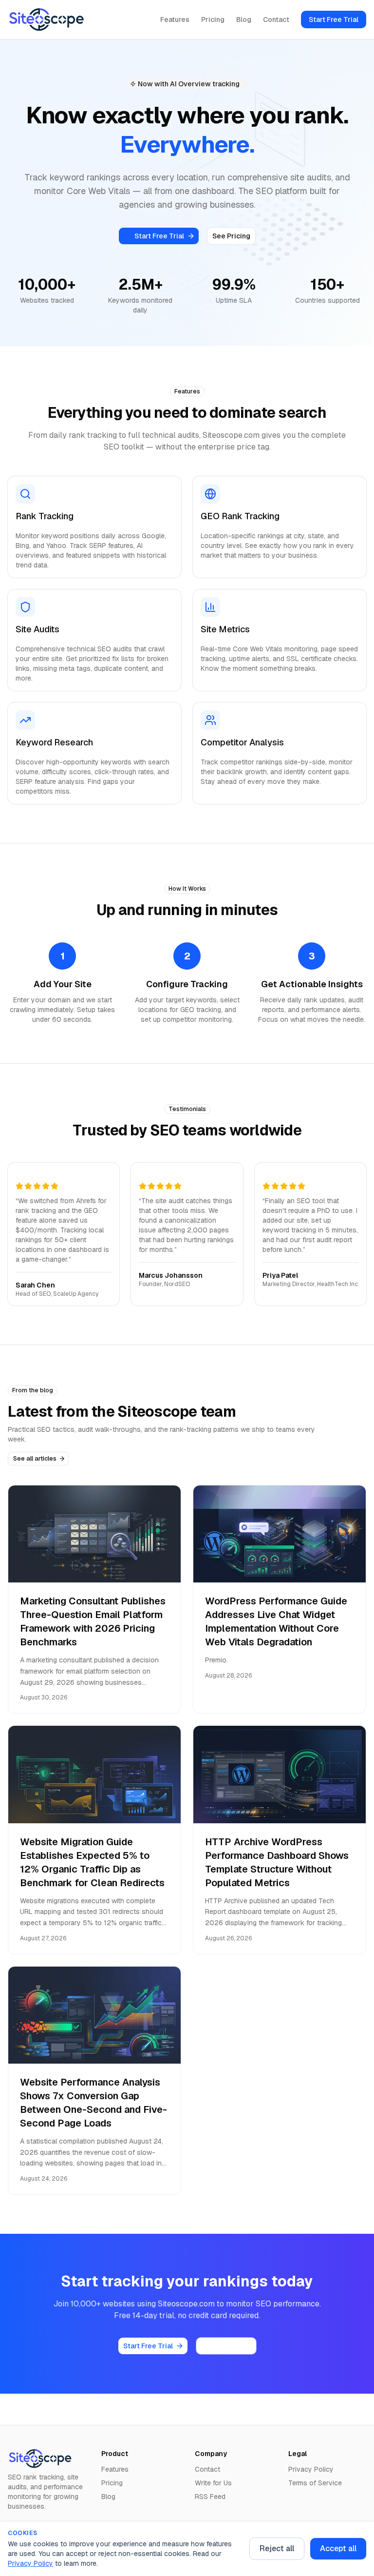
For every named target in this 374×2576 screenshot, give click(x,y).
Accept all (338, 2548)
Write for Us (213, 2483)
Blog (244, 20)
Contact (276, 20)
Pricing (213, 20)
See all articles (35, 1458)
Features (175, 20)
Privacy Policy (30, 2563)
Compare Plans (226, 2346)
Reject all (277, 2548)
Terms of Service (315, 2483)
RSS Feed (210, 2497)
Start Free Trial (334, 20)
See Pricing (231, 236)
